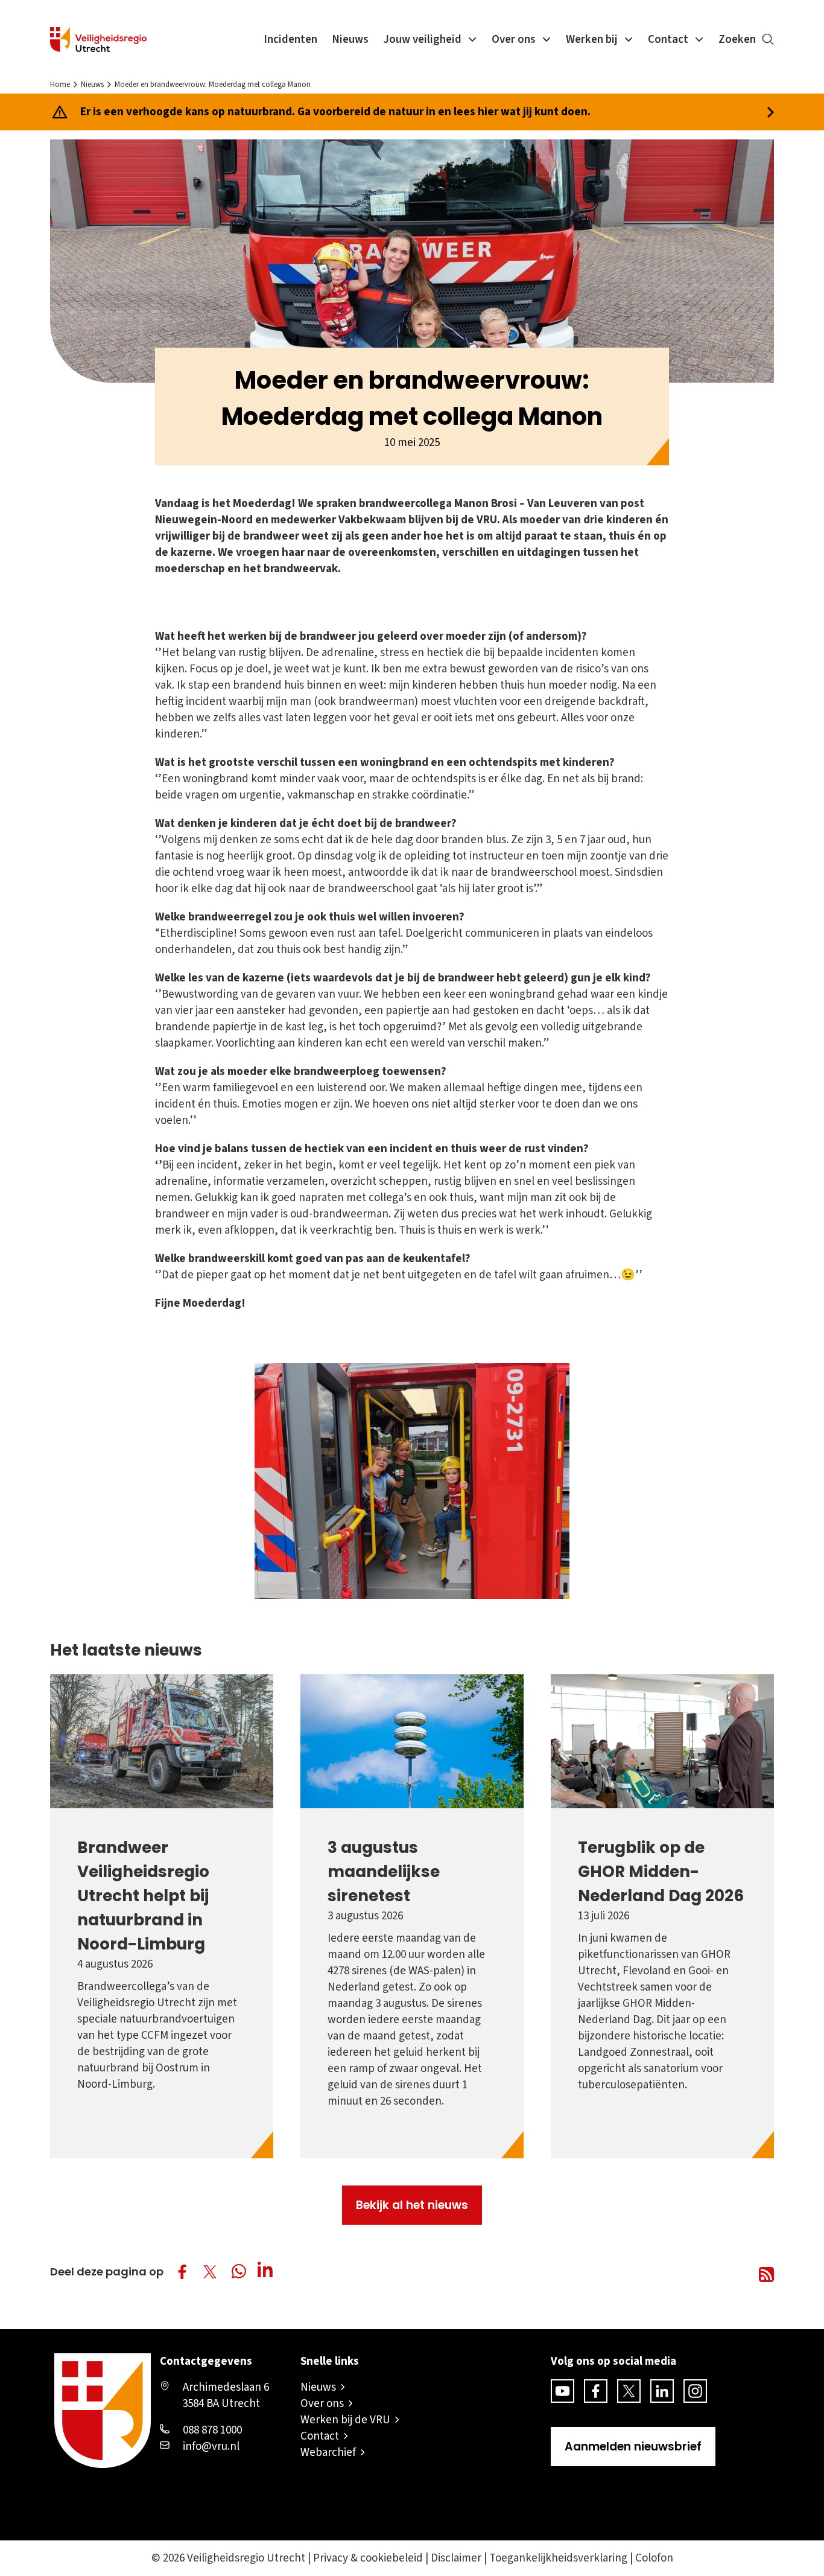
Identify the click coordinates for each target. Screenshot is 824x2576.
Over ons (514, 40)
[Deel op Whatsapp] (241, 2273)
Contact (668, 40)
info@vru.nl (211, 2447)
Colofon (654, 2558)
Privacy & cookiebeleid (368, 2558)
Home (60, 84)
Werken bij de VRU (345, 2420)
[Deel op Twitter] (210, 2272)
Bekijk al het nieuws (412, 2205)
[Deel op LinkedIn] (268, 2272)
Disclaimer (456, 2558)
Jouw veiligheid (422, 40)
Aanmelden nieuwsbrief (633, 2447)
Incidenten (290, 40)
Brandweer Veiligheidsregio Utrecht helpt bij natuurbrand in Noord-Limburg (143, 1895)
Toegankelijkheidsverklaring (558, 2558)
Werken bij (592, 40)
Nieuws (350, 40)
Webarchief (328, 2453)
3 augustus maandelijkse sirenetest (384, 1871)
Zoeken (737, 40)
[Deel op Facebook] (182, 2272)
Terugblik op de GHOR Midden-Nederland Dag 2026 (661, 1871)
